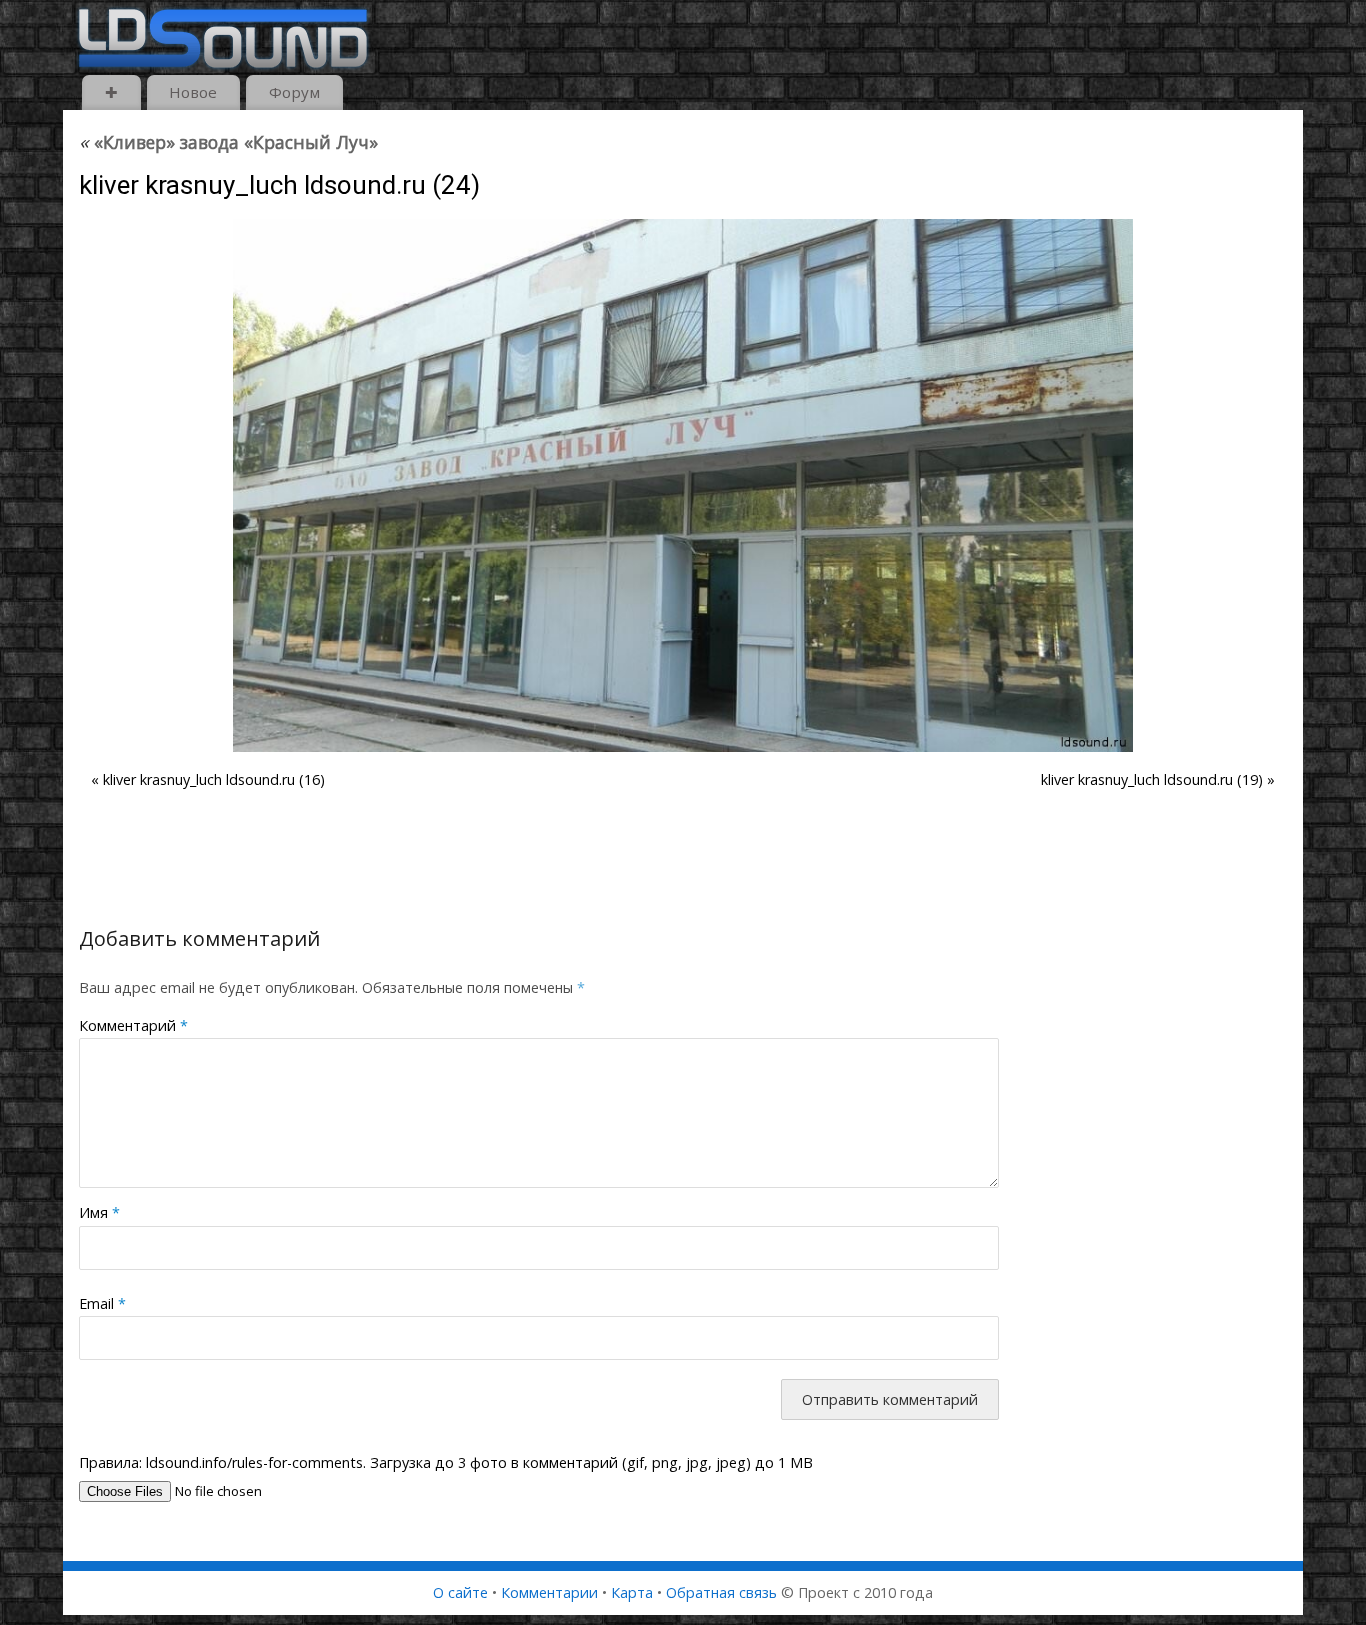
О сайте (460, 1592)
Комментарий (133, 1025)
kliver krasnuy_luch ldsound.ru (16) (214, 779)
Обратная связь (721, 1592)
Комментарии (549, 1592)
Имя (99, 1212)
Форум (294, 92)
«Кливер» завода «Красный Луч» (228, 142)
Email (102, 1303)
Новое (193, 92)
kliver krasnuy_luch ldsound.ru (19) (1152, 779)
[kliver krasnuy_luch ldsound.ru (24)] (683, 485)
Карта (632, 1592)
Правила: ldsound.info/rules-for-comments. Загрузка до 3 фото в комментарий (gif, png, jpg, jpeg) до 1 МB (446, 1462)
